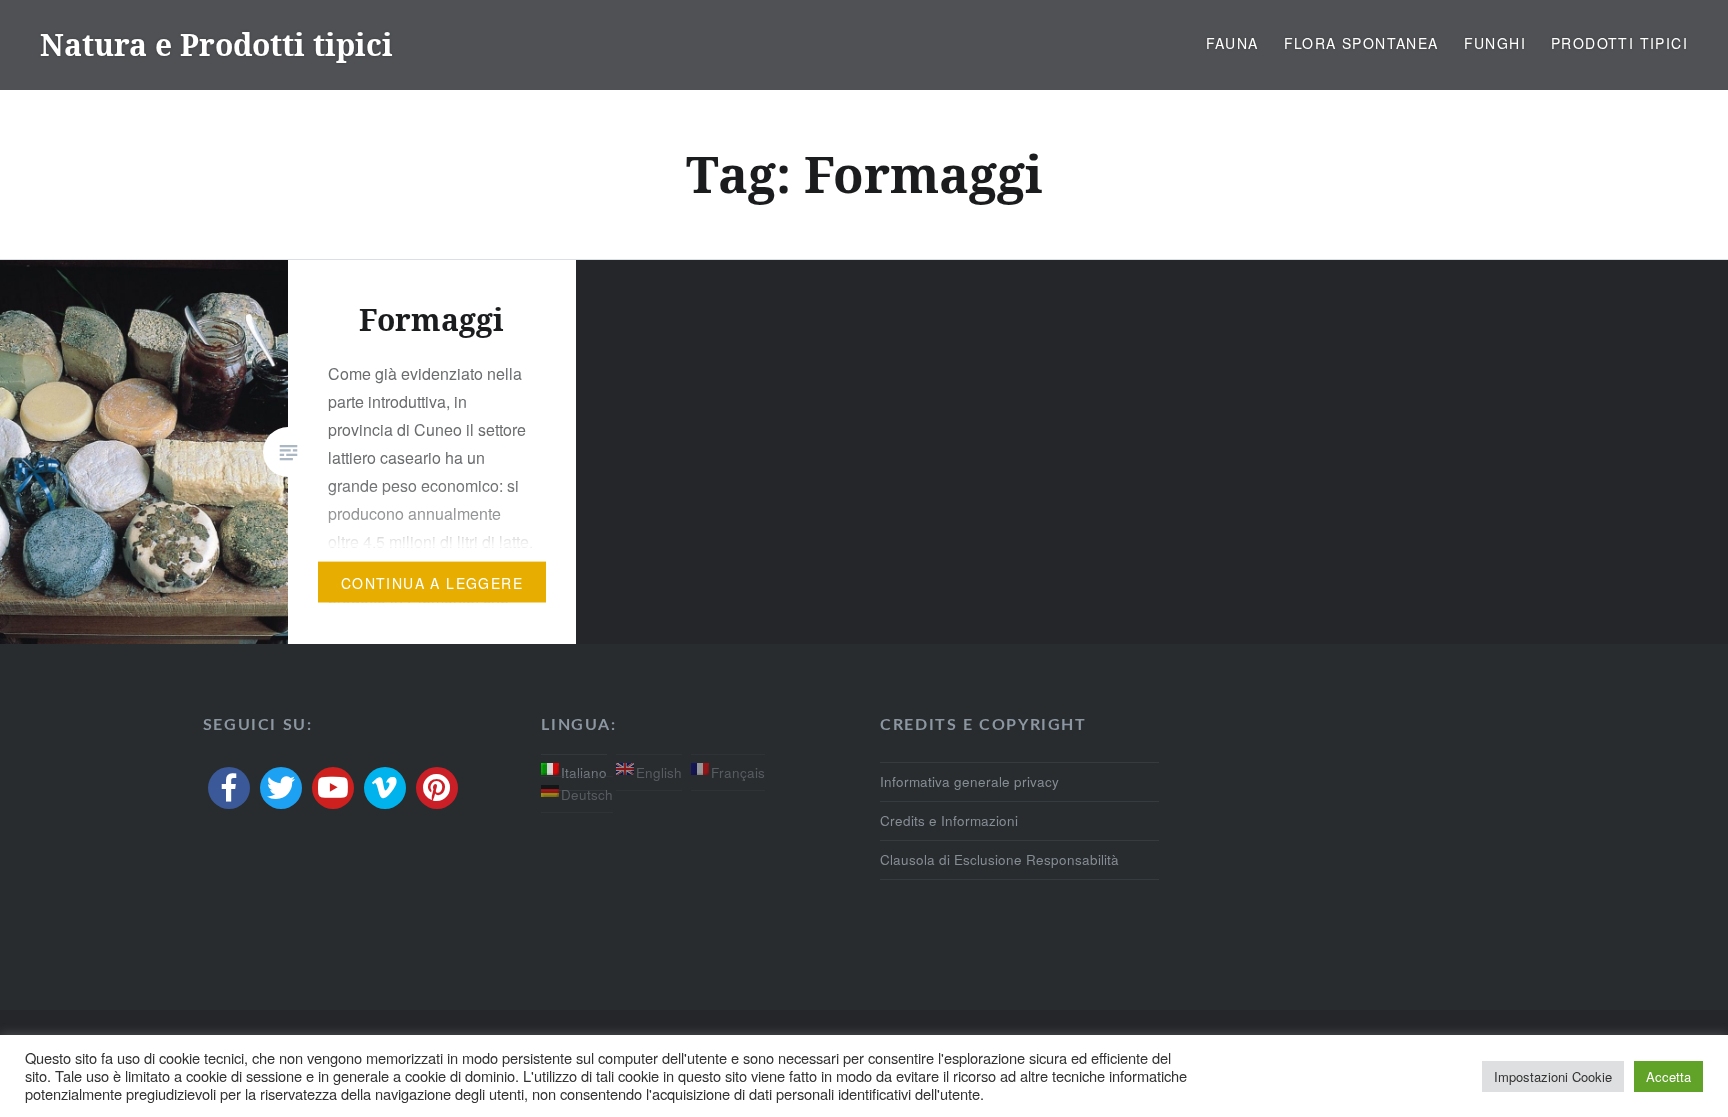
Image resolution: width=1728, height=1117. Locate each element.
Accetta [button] (1668, 1076)
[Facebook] (229, 788)
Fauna (1232, 43)
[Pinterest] (437, 788)
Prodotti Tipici (1619, 43)
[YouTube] (333, 788)
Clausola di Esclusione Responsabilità (999, 859)
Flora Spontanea (1361, 43)
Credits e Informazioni (949, 820)
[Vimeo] (385, 788)
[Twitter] (281, 788)
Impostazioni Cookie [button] (1553, 1076)
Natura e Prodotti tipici (216, 44)
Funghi (1495, 43)
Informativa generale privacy (969, 781)
